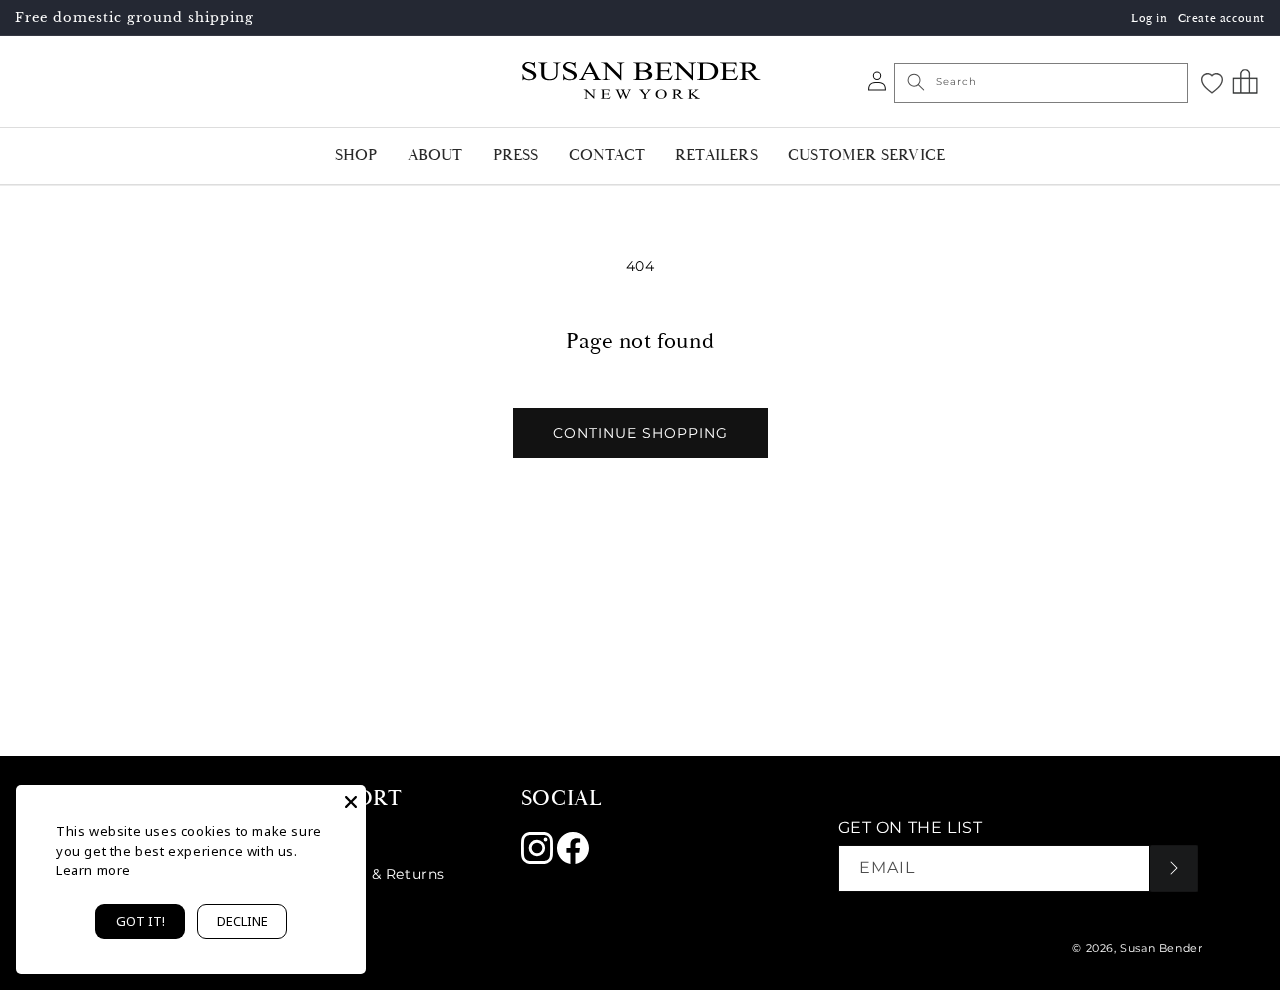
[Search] (916, 81)
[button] (1245, 81)
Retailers (716, 155)
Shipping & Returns (372, 874)
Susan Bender (1161, 948)
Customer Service (866, 155)
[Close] (351, 800)
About (435, 155)
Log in (1149, 18)
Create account (1221, 18)
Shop (356, 155)
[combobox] (1041, 83)
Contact (607, 155)
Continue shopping (640, 433)
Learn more (93, 870)
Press (516, 155)
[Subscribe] (1174, 868)
